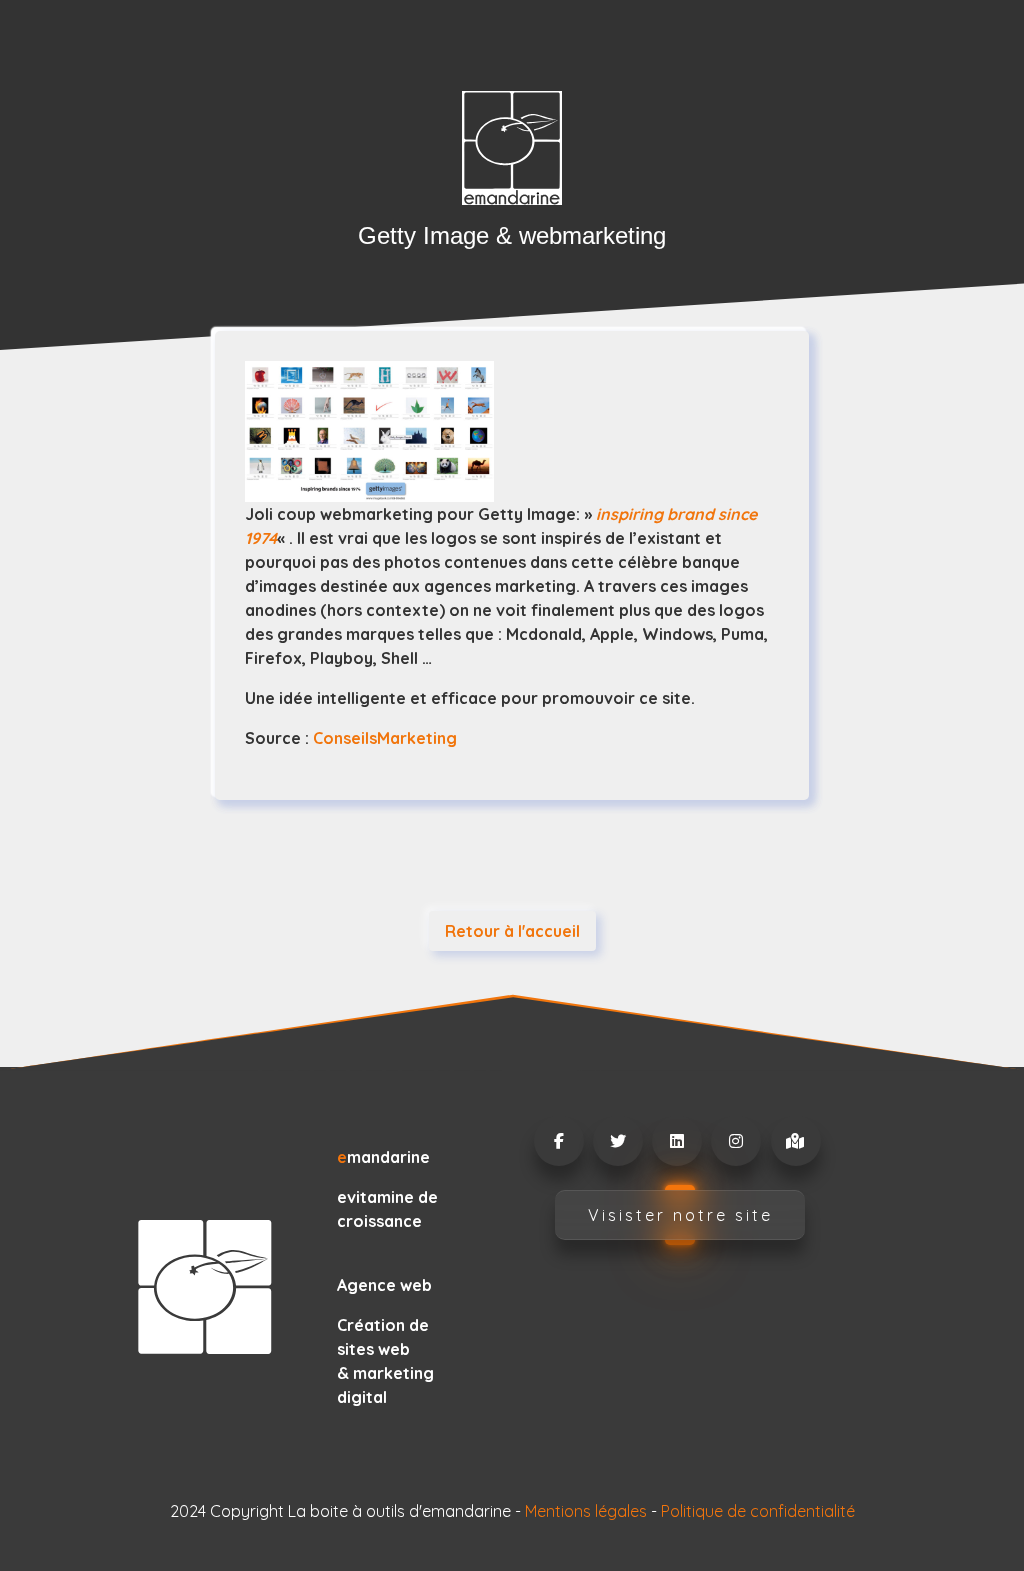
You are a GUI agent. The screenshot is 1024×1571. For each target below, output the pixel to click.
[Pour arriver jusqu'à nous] (795, 1141)
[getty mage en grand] (512, 431)
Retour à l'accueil (512, 931)
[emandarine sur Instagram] (735, 1141)
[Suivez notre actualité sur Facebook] (558, 1141)
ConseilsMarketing (385, 738)
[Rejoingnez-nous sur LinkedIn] (676, 1141)
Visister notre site (680, 1215)
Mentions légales (586, 1511)
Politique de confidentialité (758, 1511)
